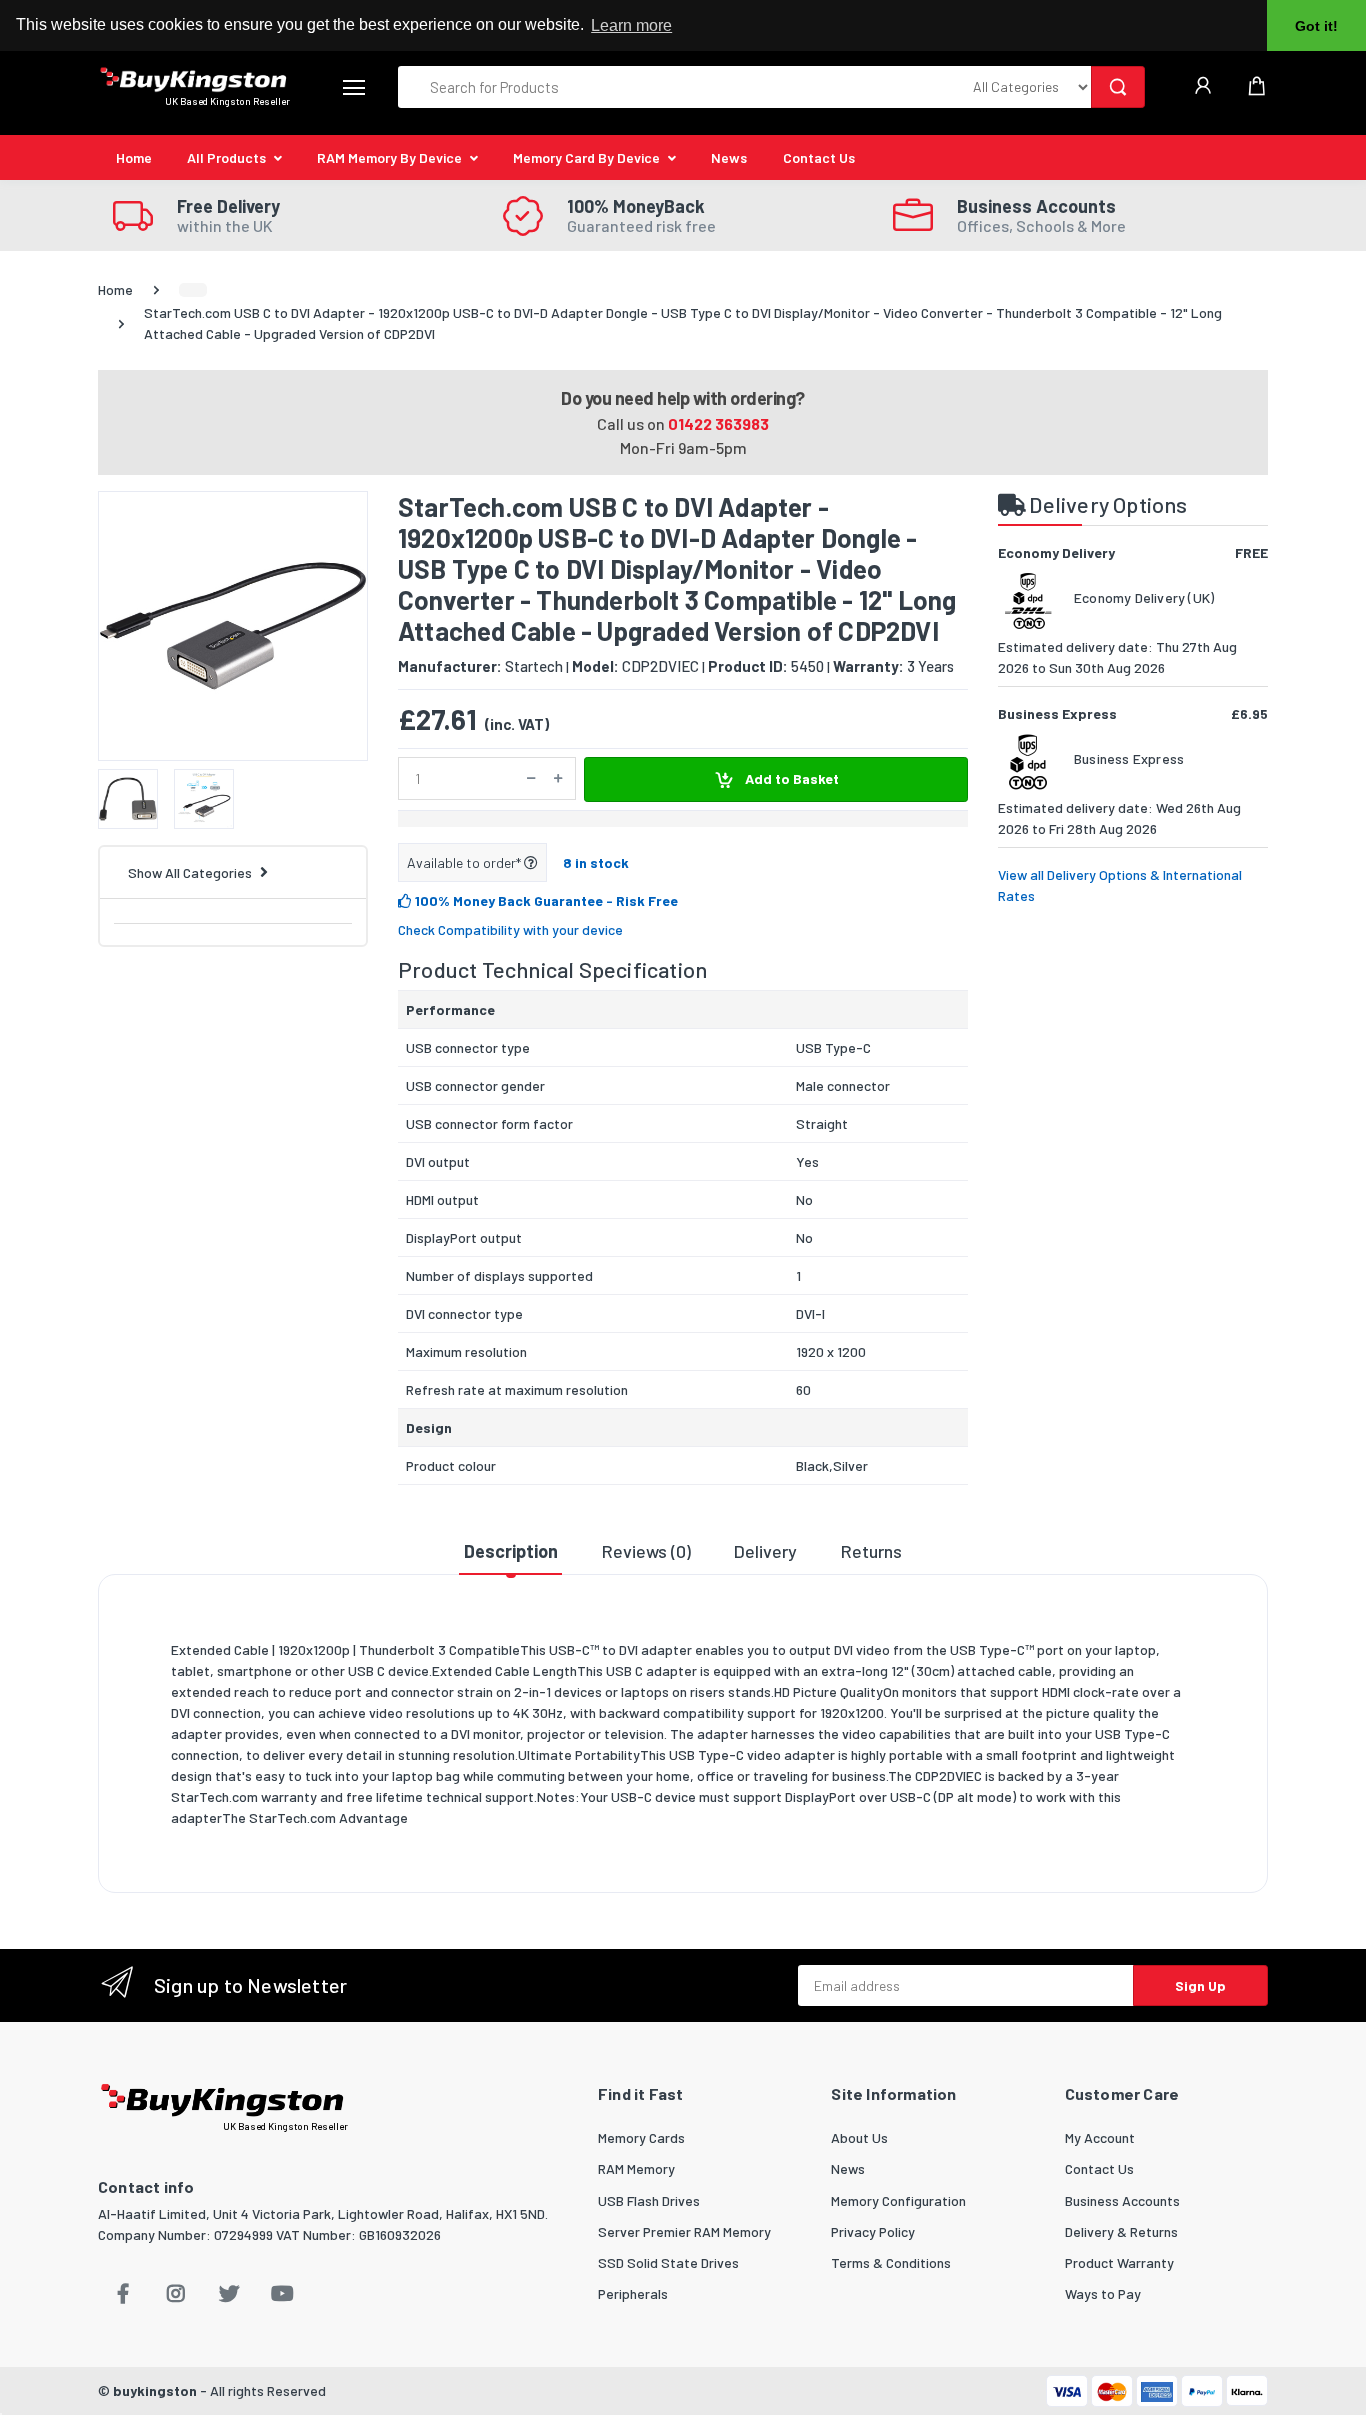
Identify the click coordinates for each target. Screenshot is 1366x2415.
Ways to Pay (1103, 2293)
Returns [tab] (871, 1551)
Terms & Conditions (891, 2262)
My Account (1100, 2137)
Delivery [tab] (765, 1551)
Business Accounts (1122, 2200)
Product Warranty (1119, 2262)
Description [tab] (511, 1551)
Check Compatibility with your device (510, 929)
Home (134, 157)
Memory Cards (641, 2137)
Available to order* (465, 862)
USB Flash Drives (649, 2200)
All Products (226, 157)
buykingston (155, 2390)
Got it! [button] (1316, 26)
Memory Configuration (898, 2200)
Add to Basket (790, 778)
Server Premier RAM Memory (684, 2231)
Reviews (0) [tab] (646, 1551)
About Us (859, 2137)
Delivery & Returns (1121, 2231)
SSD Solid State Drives (668, 2262)
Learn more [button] (631, 25)
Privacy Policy (873, 2231)
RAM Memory (636, 2168)
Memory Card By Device (586, 157)
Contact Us (819, 157)
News (729, 157)
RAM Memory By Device (389, 157)
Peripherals (633, 2293)
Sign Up (1200, 1985)
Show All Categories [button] (190, 872)
